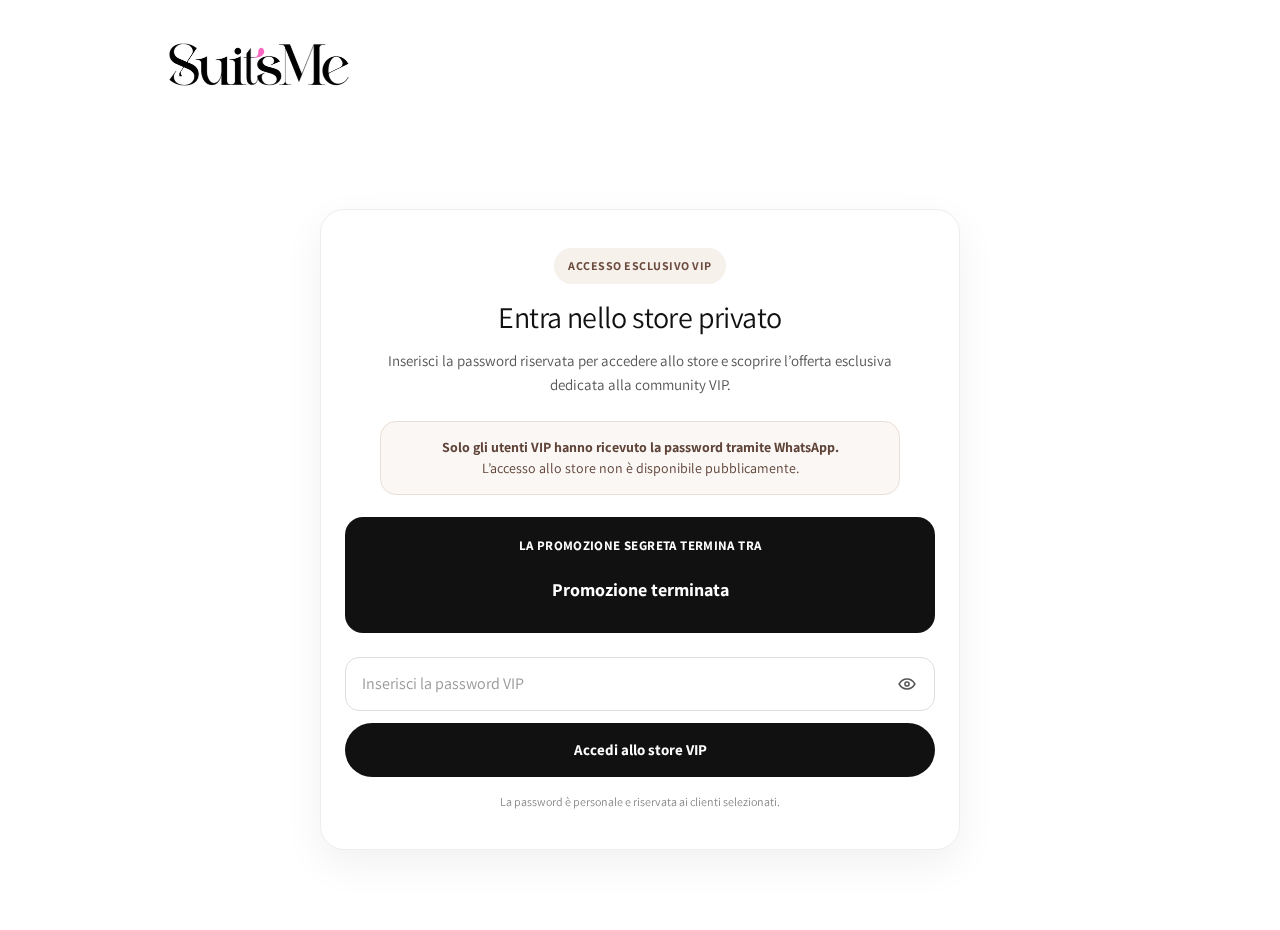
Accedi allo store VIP (640, 749)
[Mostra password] (907, 684)
